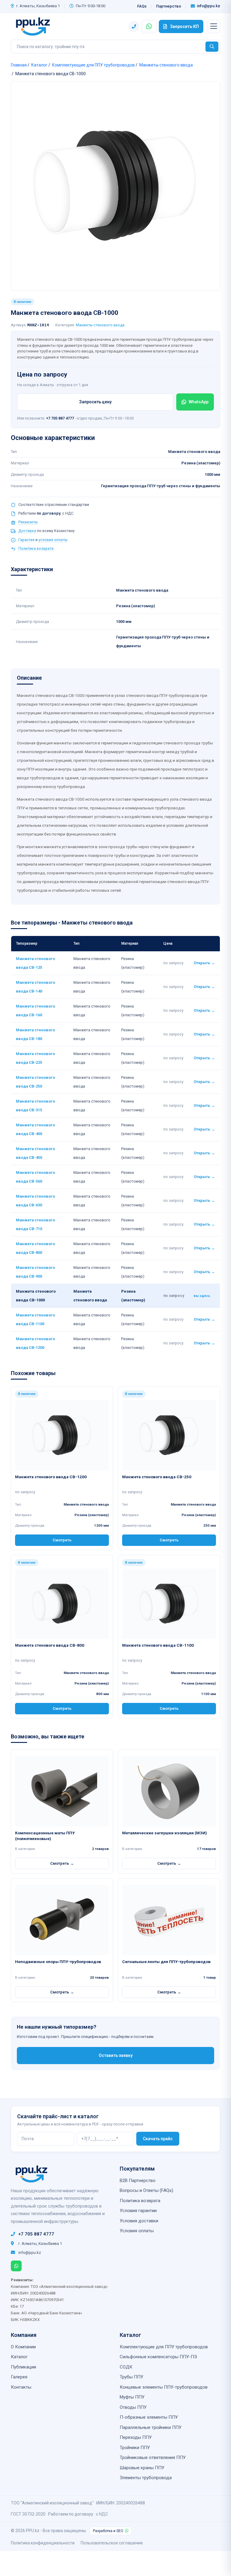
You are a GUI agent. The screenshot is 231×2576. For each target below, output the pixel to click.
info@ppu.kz (209, 6)
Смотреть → (62, 1863)
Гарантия (26, 540)
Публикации (23, 2367)
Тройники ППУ (135, 2448)
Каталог (39, 65)
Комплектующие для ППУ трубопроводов (93, 65)
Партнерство (169, 6)
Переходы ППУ (136, 2437)
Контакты (21, 2387)
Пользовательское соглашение (112, 2543)
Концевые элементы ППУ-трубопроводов (164, 2387)
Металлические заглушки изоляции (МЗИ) (165, 1833)
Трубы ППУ (131, 2377)
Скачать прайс (158, 2139)
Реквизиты (28, 522)
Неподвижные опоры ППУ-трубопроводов (58, 1962)
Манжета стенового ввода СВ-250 (157, 1477)
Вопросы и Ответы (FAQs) (146, 2190)
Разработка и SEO (108, 2531)
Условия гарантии (138, 2211)
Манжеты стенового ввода (166, 65)
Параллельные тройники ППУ (151, 2427)
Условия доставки (139, 2221)
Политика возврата (36, 548)
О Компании (23, 2347)
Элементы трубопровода (146, 2478)
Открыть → (204, 963)
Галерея (19, 2377)
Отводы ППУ (133, 2407)
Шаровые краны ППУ (142, 2468)
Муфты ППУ (132, 2397)
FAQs (142, 6)
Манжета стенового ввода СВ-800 (50, 1645)
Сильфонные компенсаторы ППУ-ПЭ (158, 2357)
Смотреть (62, 1540)
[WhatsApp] (16, 2266)
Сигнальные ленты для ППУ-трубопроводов (166, 1962)
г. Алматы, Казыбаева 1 (38, 6)
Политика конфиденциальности (43, 2543)
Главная (19, 65)
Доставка (27, 531)
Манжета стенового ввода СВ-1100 (158, 1645)
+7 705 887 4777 (60, 418)
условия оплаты (53, 540)
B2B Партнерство (138, 2181)
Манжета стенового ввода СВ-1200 (51, 1477)
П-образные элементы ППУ (149, 2417)
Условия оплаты (137, 2231)
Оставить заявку (116, 2055)
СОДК (126, 2367)
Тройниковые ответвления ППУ (153, 2458)
